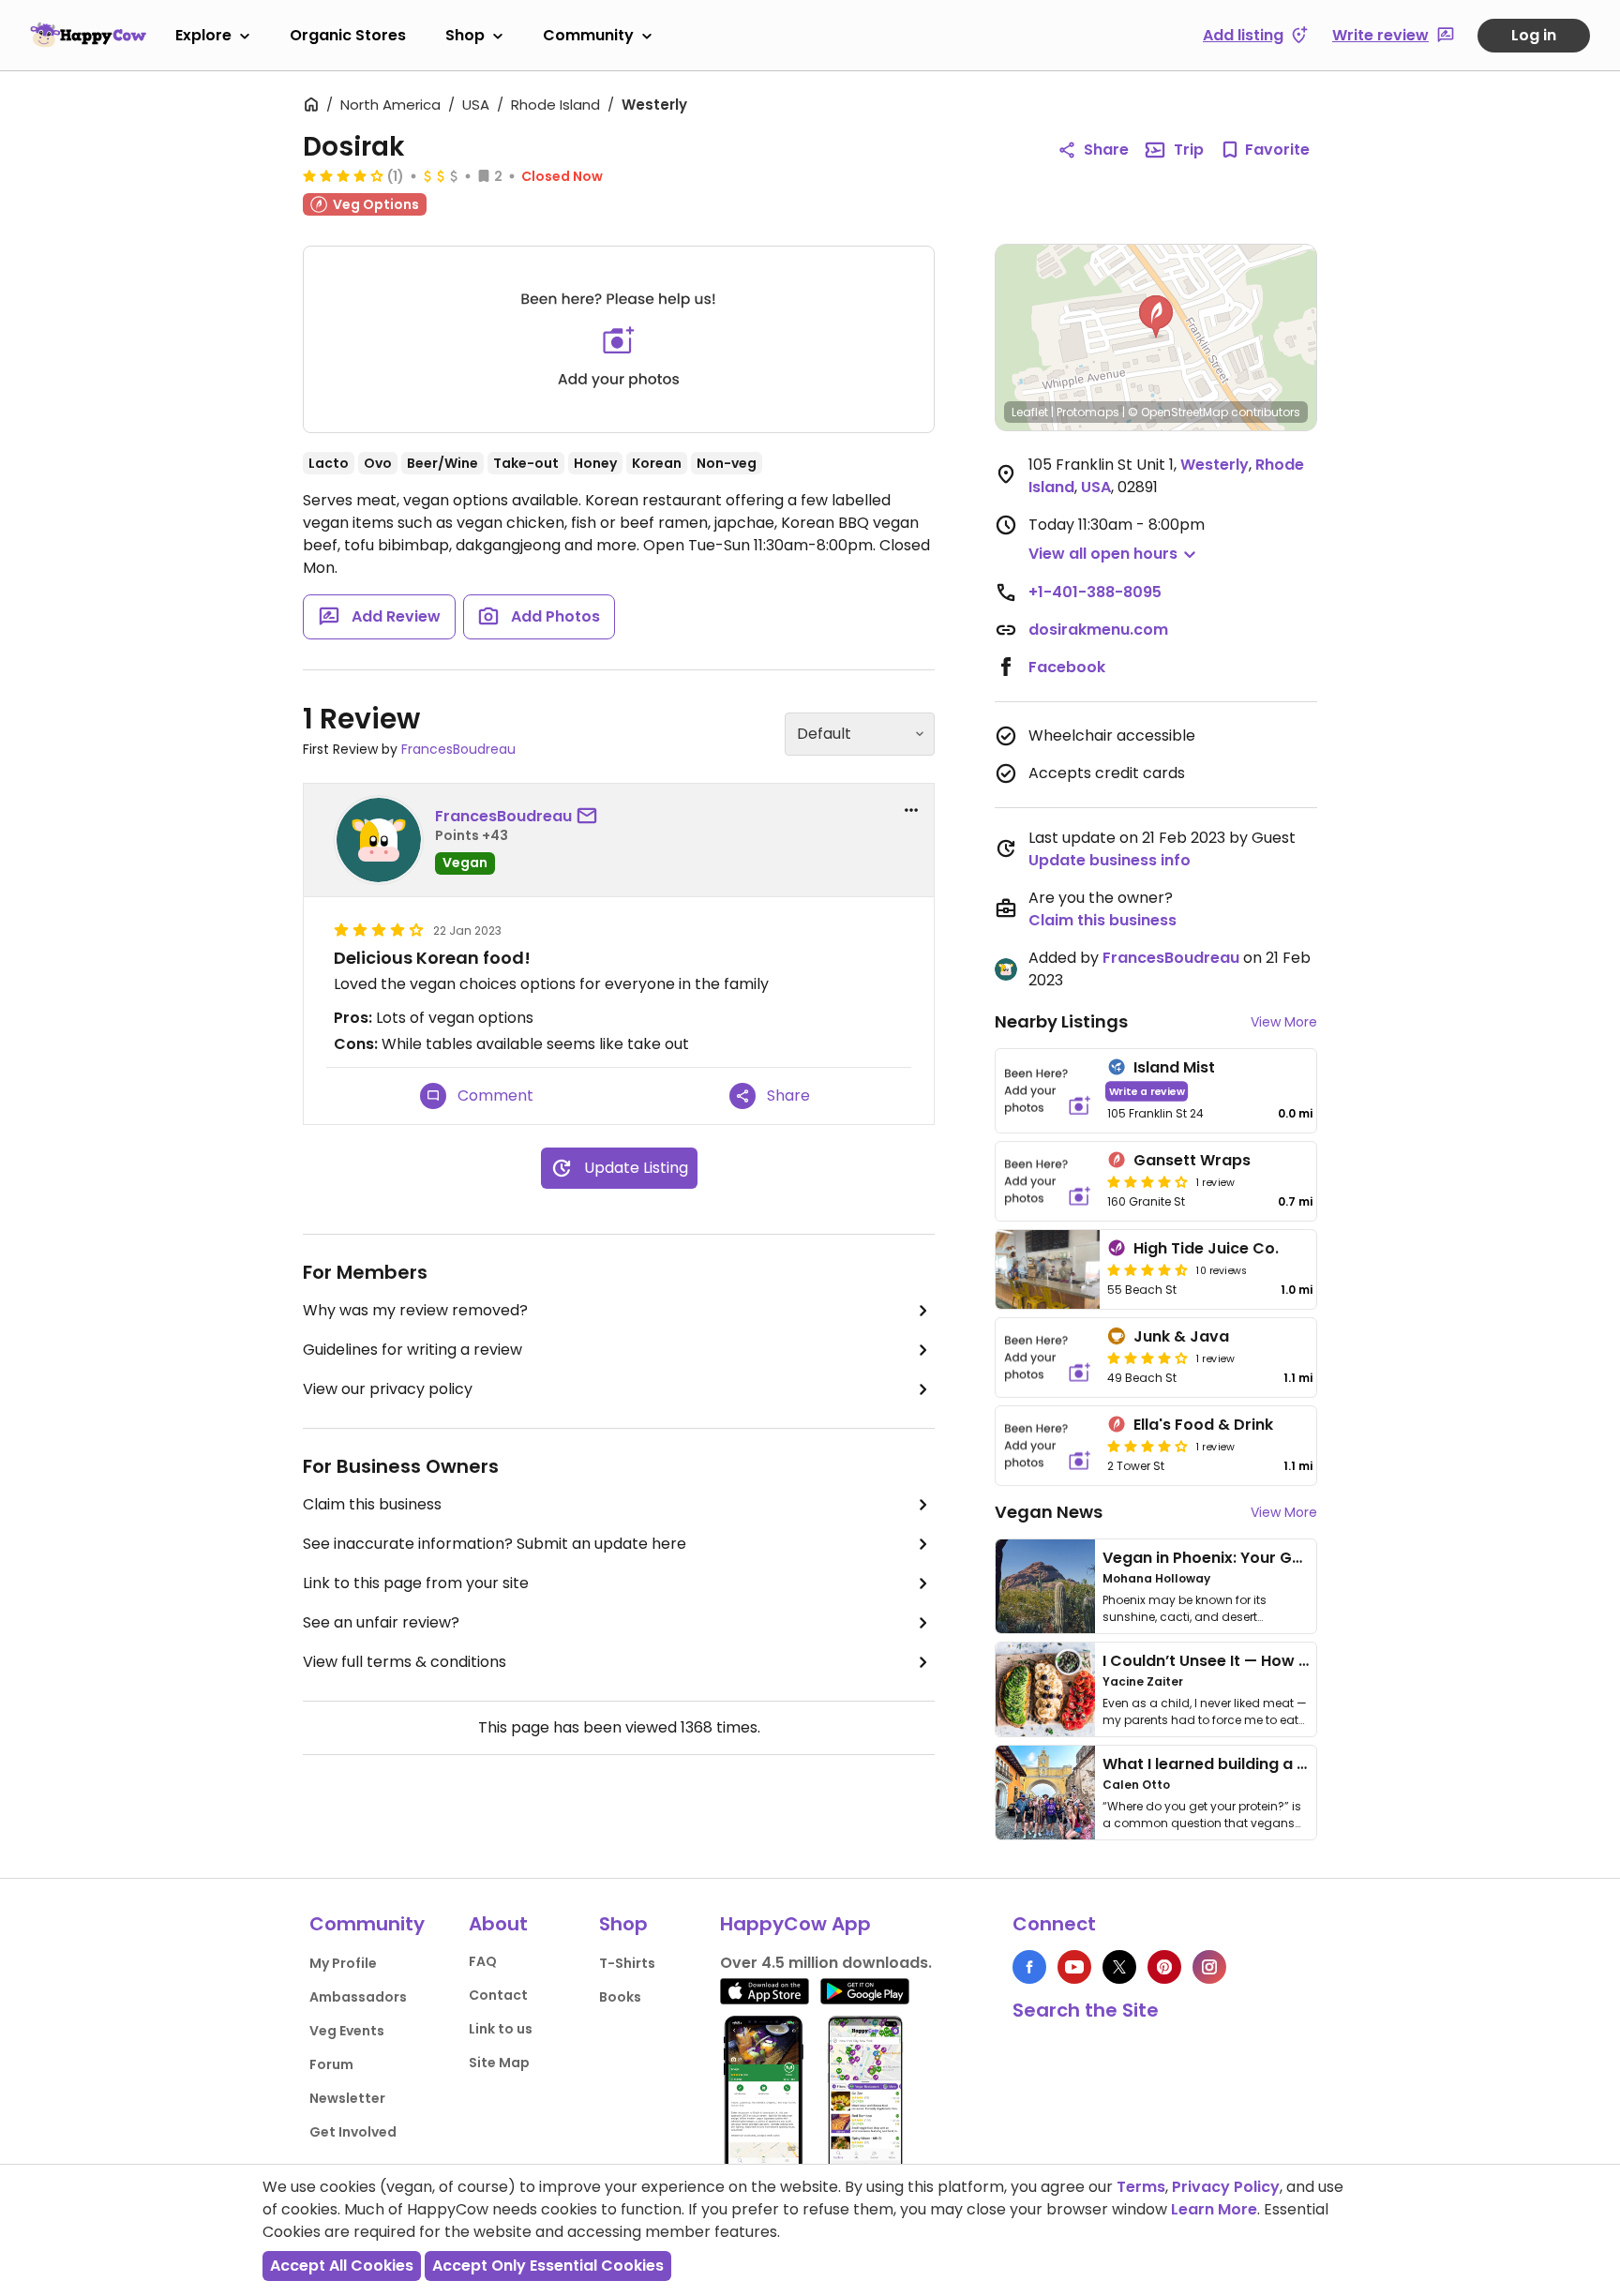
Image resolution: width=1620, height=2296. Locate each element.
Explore (203, 35)
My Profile (343, 1963)
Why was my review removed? (415, 1310)
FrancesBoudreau (458, 749)
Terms (1141, 2187)
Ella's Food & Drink (1203, 1425)
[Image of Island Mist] (1048, 1091)
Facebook (1067, 667)
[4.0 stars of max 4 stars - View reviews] (343, 175)
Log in (1534, 35)
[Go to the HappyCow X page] (1119, 1967)
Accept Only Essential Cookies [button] (548, 2266)
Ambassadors (358, 1997)
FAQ (483, 1961)
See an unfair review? (381, 1622)
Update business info (1110, 860)
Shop (465, 35)
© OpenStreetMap (1178, 412)
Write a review (1147, 1091)
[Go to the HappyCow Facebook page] (1029, 1967)
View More (1284, 1022)
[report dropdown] (911, 810)
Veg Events (347, 2031)
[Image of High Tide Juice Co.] (1048, 1269)
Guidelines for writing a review (412, 1350)
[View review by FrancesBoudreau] (379, 840)
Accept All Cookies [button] (342, 2266)
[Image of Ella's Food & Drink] (1048, 1446)
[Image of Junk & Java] (1048, 1358)
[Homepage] (88, 35)
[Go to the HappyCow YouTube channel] (1074, 1967)
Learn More (1214, 2209)
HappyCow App (795, 1924)
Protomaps (1088, 412)
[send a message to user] (591, 817)
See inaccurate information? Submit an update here (495, 1544)
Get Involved (353, 2132)
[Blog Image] (1045, 1586)
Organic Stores (348, 35)
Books (620, 1997)
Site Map (499, 2063)
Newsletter (347, 2098)
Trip (1189, 150)
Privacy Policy (1226, 2187)
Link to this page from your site (416, 1583)
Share (1106, 150)
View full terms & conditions (405, 1662)
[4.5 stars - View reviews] (1147, 1269)
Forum (331, 2064)
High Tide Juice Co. (1206, 1248)
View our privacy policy (388, 1389)
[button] (1156, 317)
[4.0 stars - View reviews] (1147, 1358)
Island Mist (1174, 1067)
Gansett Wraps (1192, 1160)
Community (588, 35)
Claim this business (372, 1504)
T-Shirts (627, 1963)
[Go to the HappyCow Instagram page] (1209, 1967)
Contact (498, 1995)
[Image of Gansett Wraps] (1048, 1181)
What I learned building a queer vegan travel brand (1298, 1764)
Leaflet (1030, 412)
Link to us (501, 2029)
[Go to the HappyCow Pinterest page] (1164, 1967)
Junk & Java (1181, 1336)
